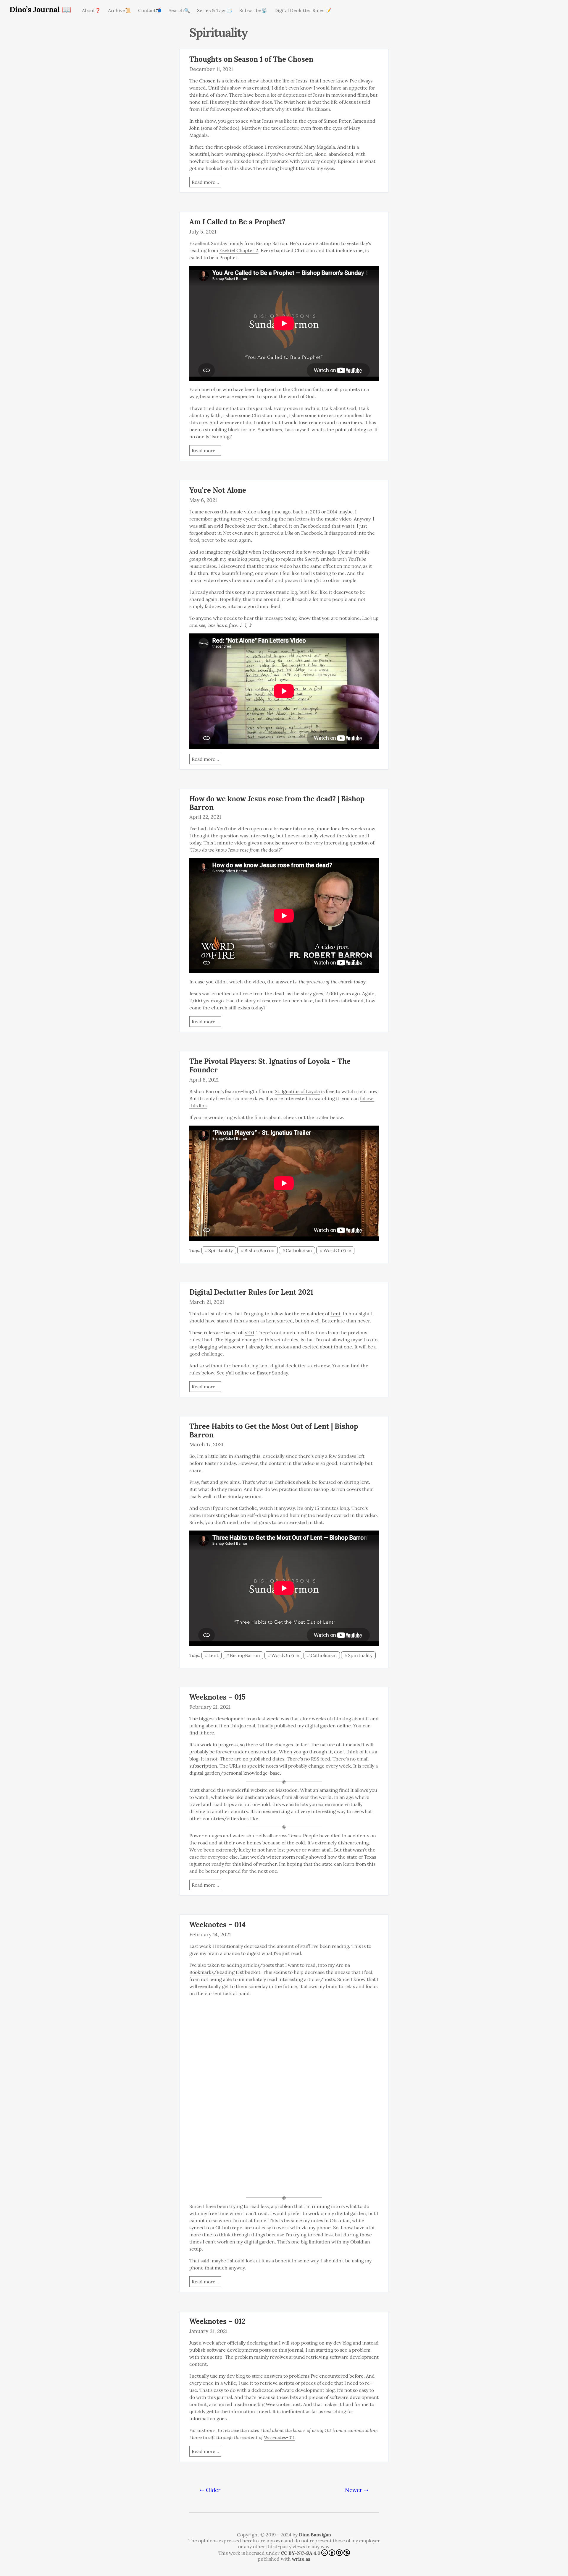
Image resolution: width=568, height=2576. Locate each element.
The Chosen (202, 81)
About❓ (91, 10)
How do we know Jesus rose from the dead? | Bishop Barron (277, 803)
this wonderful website (242, 1790)
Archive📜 (120, 10)
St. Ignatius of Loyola (297, 1091)
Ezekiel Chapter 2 (239, 250)
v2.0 (250, 1332)
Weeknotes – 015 (217, 1697)
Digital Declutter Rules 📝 (303, 10)
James (359, 121)
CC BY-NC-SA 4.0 (301, 2553)
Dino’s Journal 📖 (40, 9)
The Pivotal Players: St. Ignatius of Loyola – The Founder (270, 1066)
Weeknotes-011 (279, 2437)
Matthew (252, 128)
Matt (195, 1790)
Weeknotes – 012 (217, 2321)
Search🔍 (179, 10)
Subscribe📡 (253, 10)
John (195, 128)
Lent (335, 1314)
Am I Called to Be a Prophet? (237, 222)
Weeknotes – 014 (217, 1925)
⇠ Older (210, 2490)
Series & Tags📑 (215, 10)
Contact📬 (150, 10)
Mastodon (287, 1790)
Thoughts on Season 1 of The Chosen (251, 59)
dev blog (236, 2376)
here (209, 1733)
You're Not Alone (218, 490)
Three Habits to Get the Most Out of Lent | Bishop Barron (274, 1431)
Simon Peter (337, 121)
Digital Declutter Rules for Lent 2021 (251, 1292)
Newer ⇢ (357, 2490)
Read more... (205, 182)
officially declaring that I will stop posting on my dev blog (289, 2343)
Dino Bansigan (315, 2535)
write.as (301, 2559)
